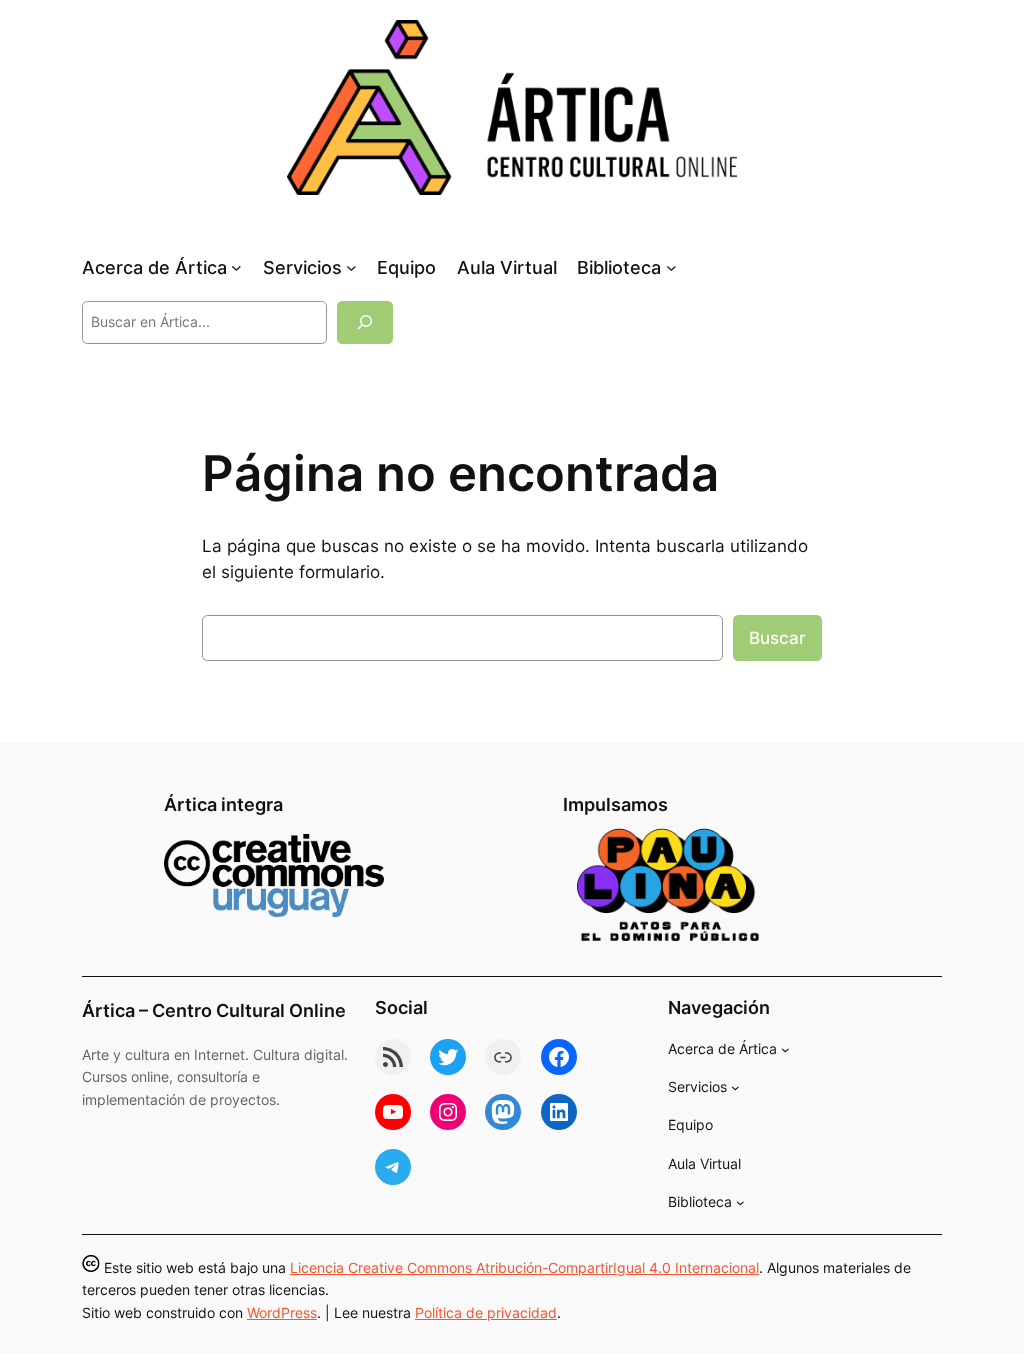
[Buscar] (365, 322)
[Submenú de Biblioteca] (671, 267)
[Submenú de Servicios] (351, 267)
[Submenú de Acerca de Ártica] (236, 267)
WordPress (282, 1312)
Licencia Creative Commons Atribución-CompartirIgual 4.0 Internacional (524, 1267)
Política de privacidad (486, 1312)
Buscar (777, 638)
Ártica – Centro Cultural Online (214, 1010)
